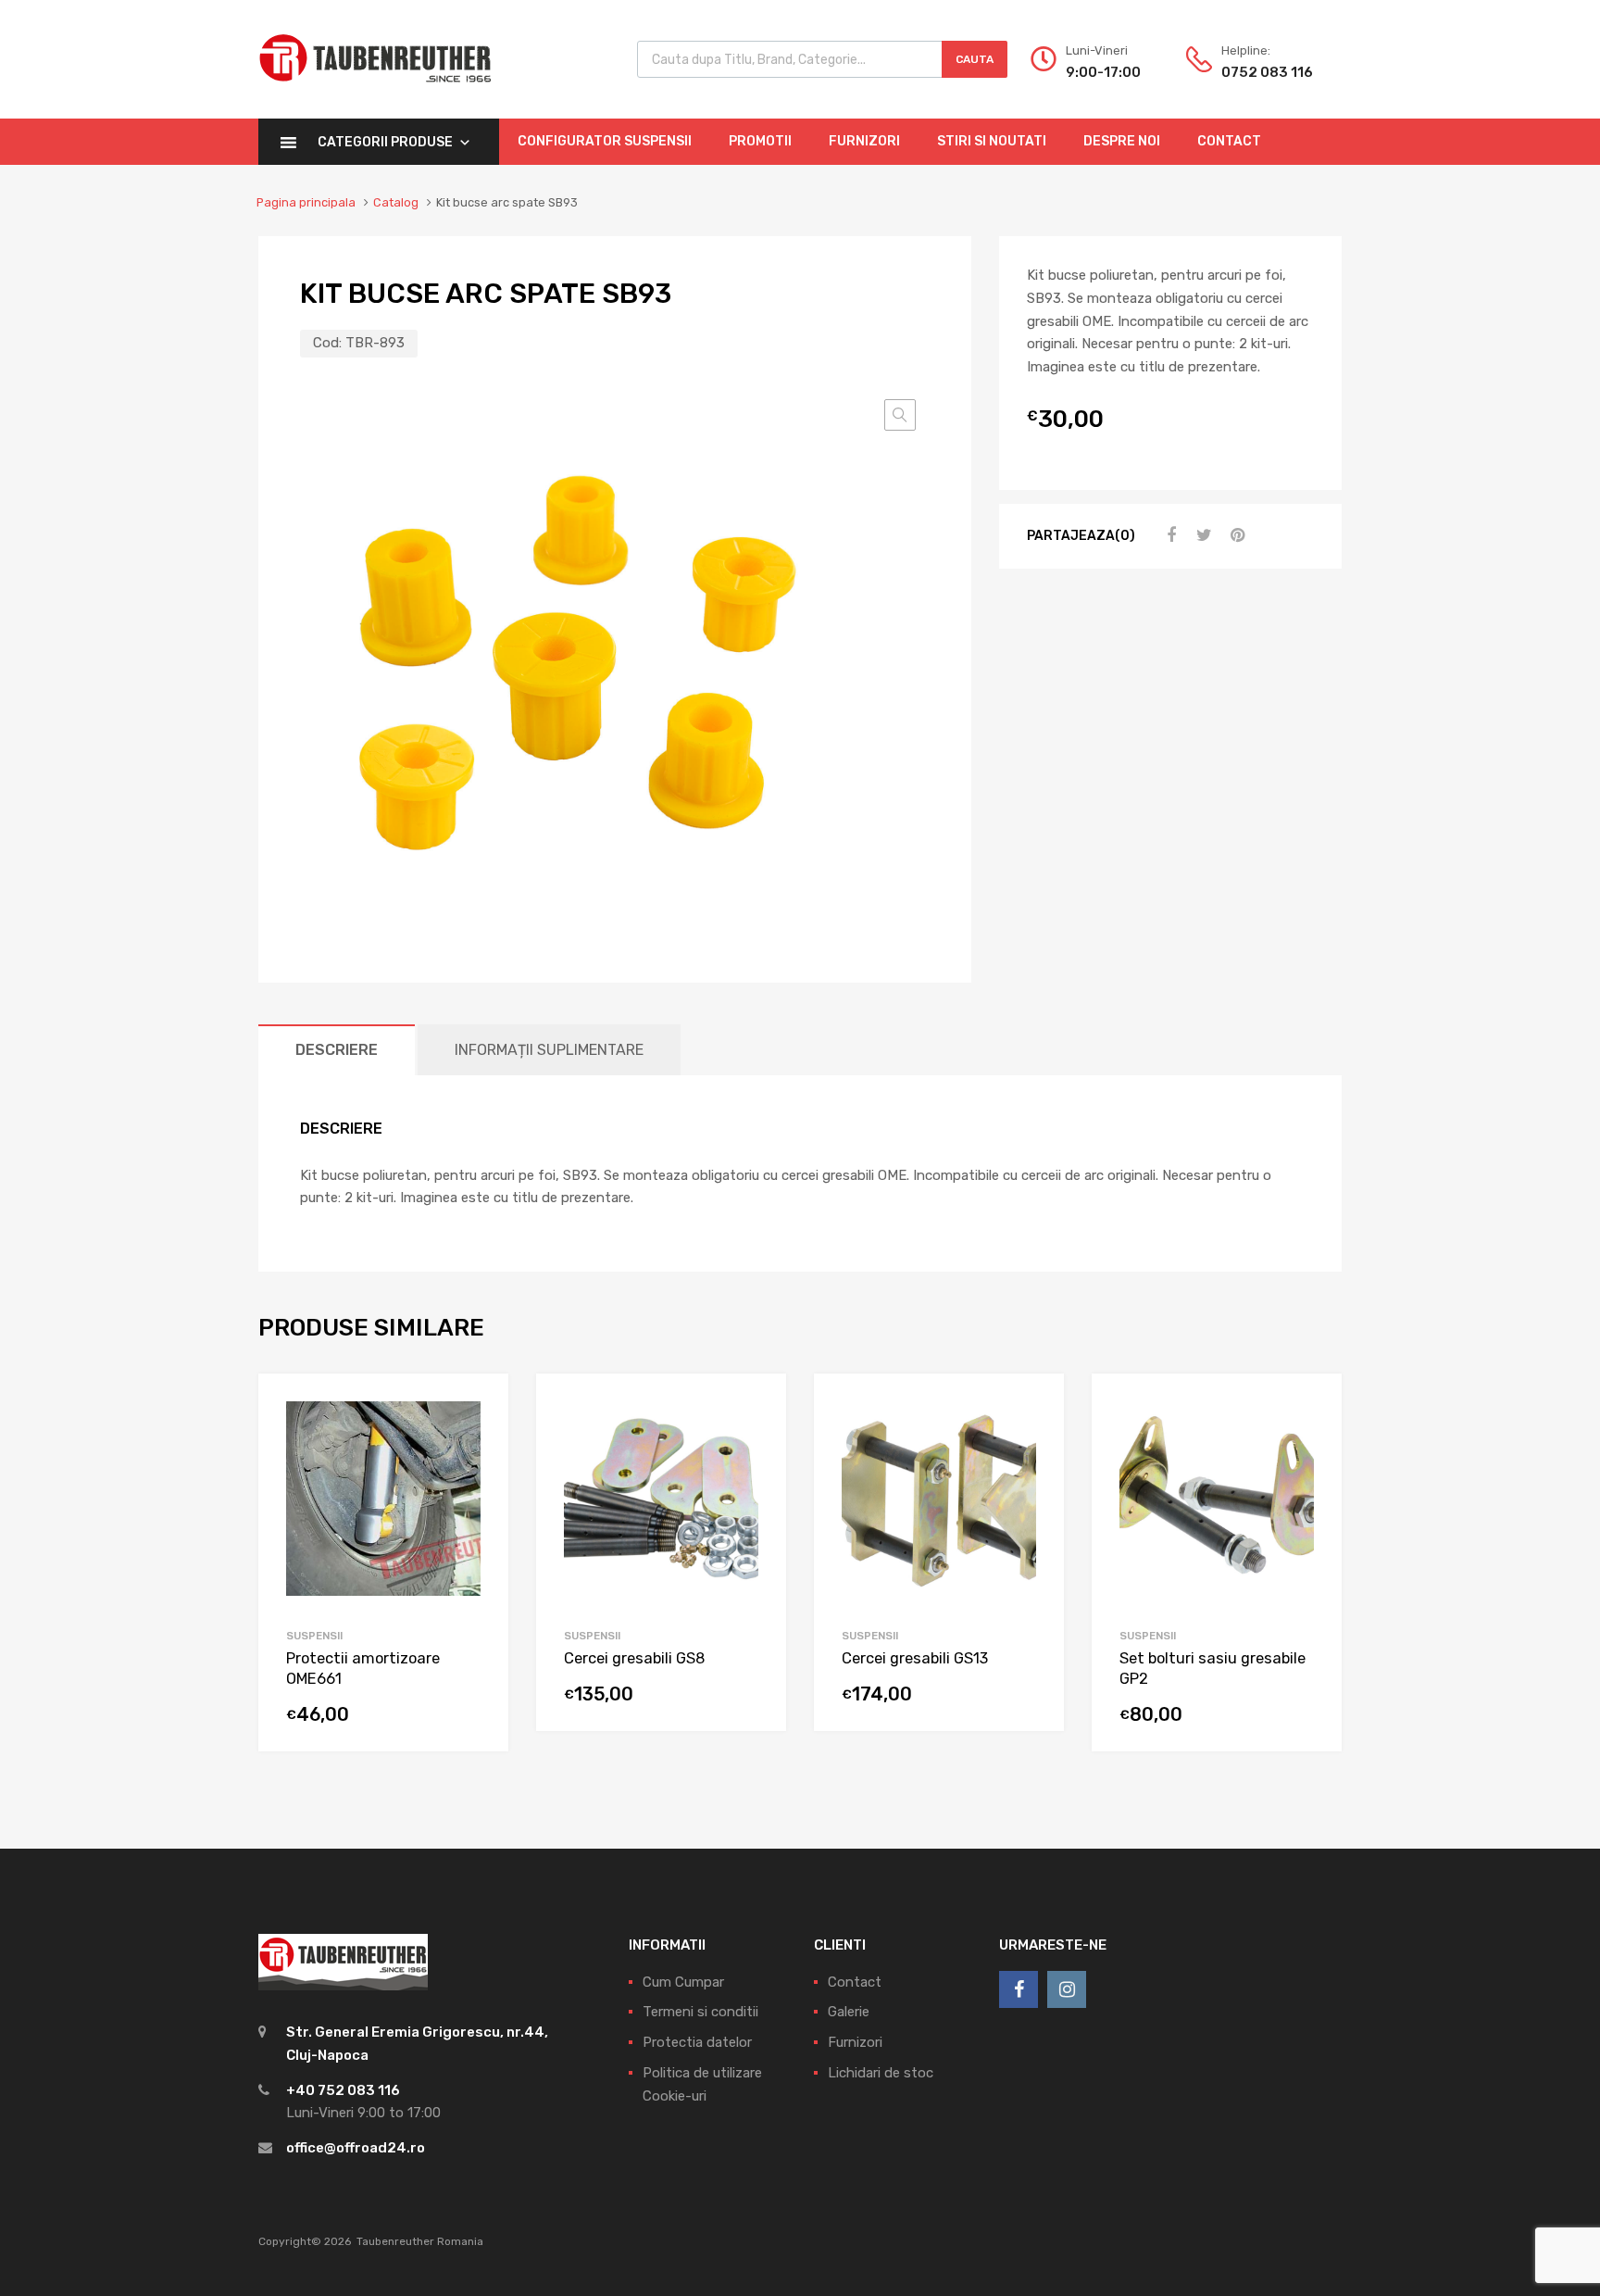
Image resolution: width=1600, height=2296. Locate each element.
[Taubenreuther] (375, 93)
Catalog (396, 202)
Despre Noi (1122, 141)
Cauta (975, 59)
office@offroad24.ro (356, 2148)
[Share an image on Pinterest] (1235, 535)
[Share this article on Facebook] (1169, 535)
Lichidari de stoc (881, 2073)
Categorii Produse (385, 142)
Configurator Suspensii (605, 141)
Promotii (760, 141)
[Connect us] (1019, 1989)
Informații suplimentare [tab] (549, 1050)
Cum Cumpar (683, 1982)
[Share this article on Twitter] (1202, 535)
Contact (1229, 141)
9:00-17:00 (1103, 72)
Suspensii (314, 1636)
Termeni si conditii (700, 2012)
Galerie (849, 2012)
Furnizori (864, 141)
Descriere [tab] (337, 1050)
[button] (900, 415)
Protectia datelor (697, 2042)
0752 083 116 (1267, 72)
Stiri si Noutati (992, 141)
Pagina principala (306, 202)
